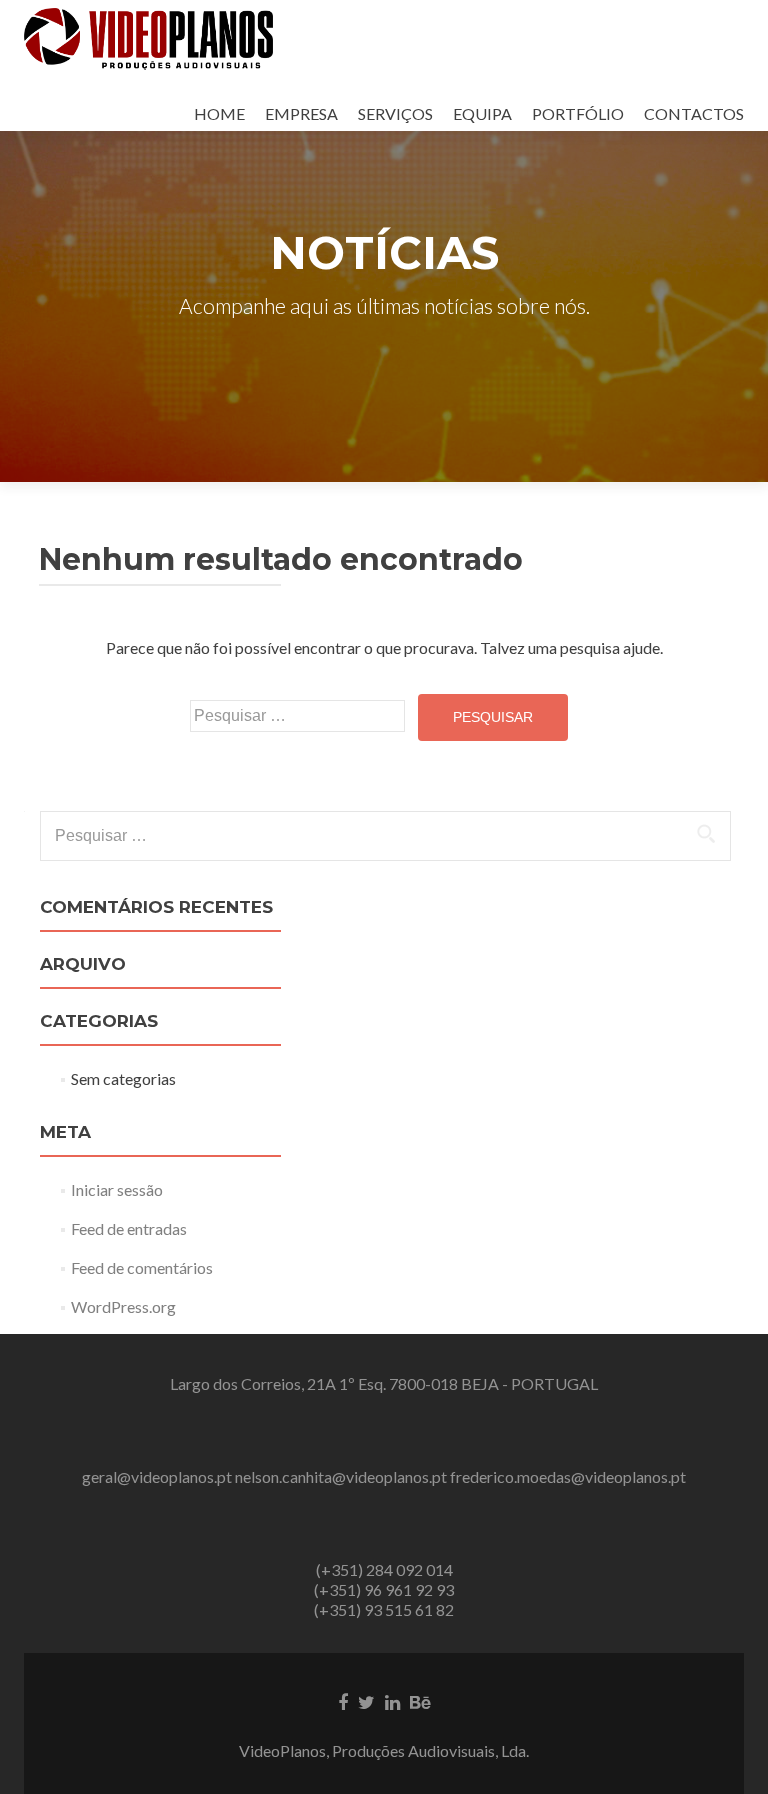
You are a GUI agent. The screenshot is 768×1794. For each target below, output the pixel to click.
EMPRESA (301, 113)
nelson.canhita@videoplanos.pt (341, 1476)
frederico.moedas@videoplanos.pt (568, 1476)
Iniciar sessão (117, 1189)
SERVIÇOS (395, 113)
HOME (219, 113)
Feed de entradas (129, 1228)
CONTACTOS (694, 113)
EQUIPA (482, 113)
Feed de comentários (142, 1267)
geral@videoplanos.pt (157, 1476)
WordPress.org (123, 1306)
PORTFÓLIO (578, 113)
